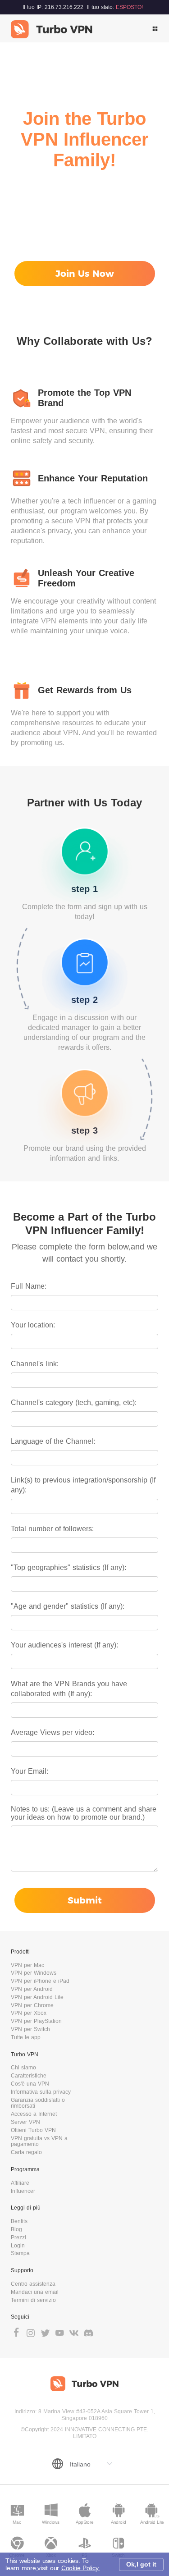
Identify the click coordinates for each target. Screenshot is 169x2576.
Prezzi (18, 2237)
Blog (16, 2229)
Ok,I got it (141, 2564)
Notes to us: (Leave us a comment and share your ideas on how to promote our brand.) (84, 1813)
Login (18, 2246)
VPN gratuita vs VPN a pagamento (39, 2141)
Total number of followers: (52, 1529)
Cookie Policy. (81, 2568)
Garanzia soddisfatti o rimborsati (38, 2103)
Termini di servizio (33, 2300)
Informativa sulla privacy (41, 2092)
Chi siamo (23, 2068)
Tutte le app (26, 2037)
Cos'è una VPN (30, 2084)
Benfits (19, 2221)
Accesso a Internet (34, 2114)
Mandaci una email (35, 2292)
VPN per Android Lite (37, 1997)
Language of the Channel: (53, 1441)
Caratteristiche (29, 2076)
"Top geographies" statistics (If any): (69, 1567)
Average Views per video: (53, 1732)
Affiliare (20, 2183)
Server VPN (25, 2122)
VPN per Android (32, 1989)
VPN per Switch (30, 2029)
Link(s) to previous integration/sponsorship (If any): (83, 1485)
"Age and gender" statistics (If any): (68, 1606)
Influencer (23, 2191)
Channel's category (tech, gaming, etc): (74, 1402)
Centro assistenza (33, 2284)
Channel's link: (35, 1364)
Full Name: (29, 1286)
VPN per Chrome (32, 2005)
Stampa (20, 2253)
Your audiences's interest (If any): (64, 1645)
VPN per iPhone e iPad (40, 1981)
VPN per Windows (34, 1973)
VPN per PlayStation (36, 2021)
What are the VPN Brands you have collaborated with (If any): (69, 1689)
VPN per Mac (27, 1965)
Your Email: (30, 1771)
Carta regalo (26, 2152)
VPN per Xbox (29, 2013)
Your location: (33, 1325)
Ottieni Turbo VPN (33, 2130)
